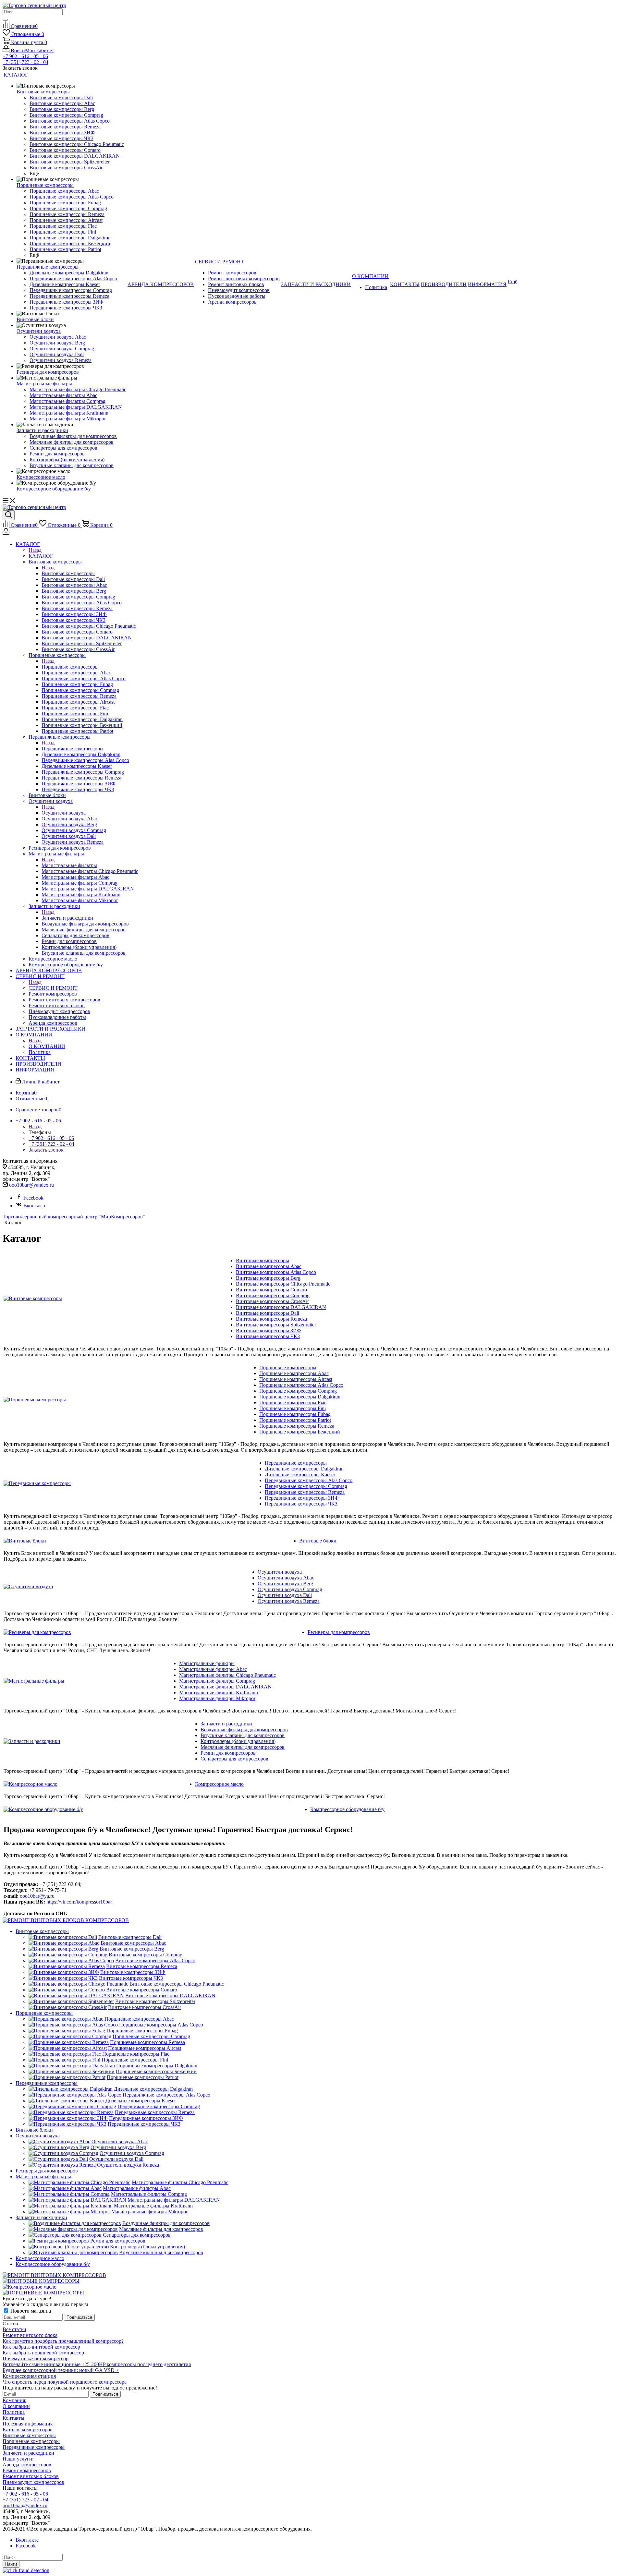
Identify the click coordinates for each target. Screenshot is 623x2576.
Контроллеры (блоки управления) (238, 1741)
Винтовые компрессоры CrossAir (272, 1301)
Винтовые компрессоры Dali (268, 1313)
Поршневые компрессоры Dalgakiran (300, 1397)
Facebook (33, 1198)
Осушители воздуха (64, 813)
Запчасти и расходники (67, 918)
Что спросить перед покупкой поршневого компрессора (65, 2382)
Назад (35, 550)
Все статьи (14, 2329)
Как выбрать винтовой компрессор (41, 2347)
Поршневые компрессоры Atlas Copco (301, 1385)
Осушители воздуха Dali (285, 1595)
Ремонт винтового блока (30, 2335)
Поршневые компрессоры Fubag (295, 1414)
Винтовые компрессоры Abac (269, 1266)
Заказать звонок (46, 1150)
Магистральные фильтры (69, 865)
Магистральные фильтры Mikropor (217, 1698)
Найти (11, 2564)
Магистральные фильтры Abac (213, 1669)
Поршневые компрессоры (70, 667)
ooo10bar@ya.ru (37, 1896)
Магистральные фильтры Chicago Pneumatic (227, 1675)
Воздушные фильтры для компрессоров (244, 1729)
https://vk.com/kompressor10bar (79, 1902)
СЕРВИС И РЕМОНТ (53, 988)
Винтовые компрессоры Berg (268, 1278)
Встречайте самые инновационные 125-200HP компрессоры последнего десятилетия (97, 2364)
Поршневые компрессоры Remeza (297, 1426)
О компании (16, 2406)
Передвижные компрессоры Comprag (306, 1486)
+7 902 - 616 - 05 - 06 (25, 56)
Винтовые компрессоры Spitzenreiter (276, 1325)
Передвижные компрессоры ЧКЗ (301, 1504)
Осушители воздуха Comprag (290, 1589)
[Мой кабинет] (6, 533)
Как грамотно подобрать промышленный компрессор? (63, 2341)
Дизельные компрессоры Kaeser (300, 1475)
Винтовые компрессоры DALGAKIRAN (281, 1307)
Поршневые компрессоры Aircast (296, 1379)
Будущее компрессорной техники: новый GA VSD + (61, 2370)
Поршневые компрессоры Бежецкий (300, 1432)
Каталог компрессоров (28, 2430)
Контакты (13, 2418)
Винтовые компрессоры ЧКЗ (268, 1336)
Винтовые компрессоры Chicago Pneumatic (283, 1284)
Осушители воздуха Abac (286, 1578)
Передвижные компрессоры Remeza (305, 1492)
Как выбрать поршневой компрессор (43, 2353)
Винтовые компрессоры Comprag (273, 1295)
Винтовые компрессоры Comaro (271, 1290)
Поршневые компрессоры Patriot (295, 1420)
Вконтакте (35, 1206)
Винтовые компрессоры (68, 573)
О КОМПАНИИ (47, 1046)
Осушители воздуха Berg (285, 1584)
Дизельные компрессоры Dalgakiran (304, 1469)
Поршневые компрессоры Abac (294, 1373)
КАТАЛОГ (41, 556)
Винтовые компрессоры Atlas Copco (276, 1272)
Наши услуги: (18, 2459)
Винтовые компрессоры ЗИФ (269, 1330)
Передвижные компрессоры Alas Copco (309, 1480)
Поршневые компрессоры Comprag (298, 1391)
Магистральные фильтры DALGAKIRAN (225, 1687)
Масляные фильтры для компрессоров (243, 1747)
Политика (14, 2412)
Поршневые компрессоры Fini (293, 1408)
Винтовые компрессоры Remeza (271, 1319)
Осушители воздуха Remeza (289, 1601)
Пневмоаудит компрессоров (33, 2482)
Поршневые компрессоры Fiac (293, 1403)
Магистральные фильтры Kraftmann (219, 1693)
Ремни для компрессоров (228, 1753)
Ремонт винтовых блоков (31, 2476)
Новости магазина (30, 2311)
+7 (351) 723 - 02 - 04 (25, 62)
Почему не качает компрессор (36, 2358)
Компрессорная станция (29, 2376)
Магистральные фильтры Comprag (217, 1681)
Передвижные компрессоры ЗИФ (302, 1498)
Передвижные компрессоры (73, 749)
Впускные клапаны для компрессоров (243, 1735)
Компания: (14, 2400)
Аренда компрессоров (27, 2465)
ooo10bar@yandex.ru (31, 1185)
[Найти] (5, 20)
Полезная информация (28, 2424)
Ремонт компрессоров (27, 2470)
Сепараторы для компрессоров (234, 1759)
